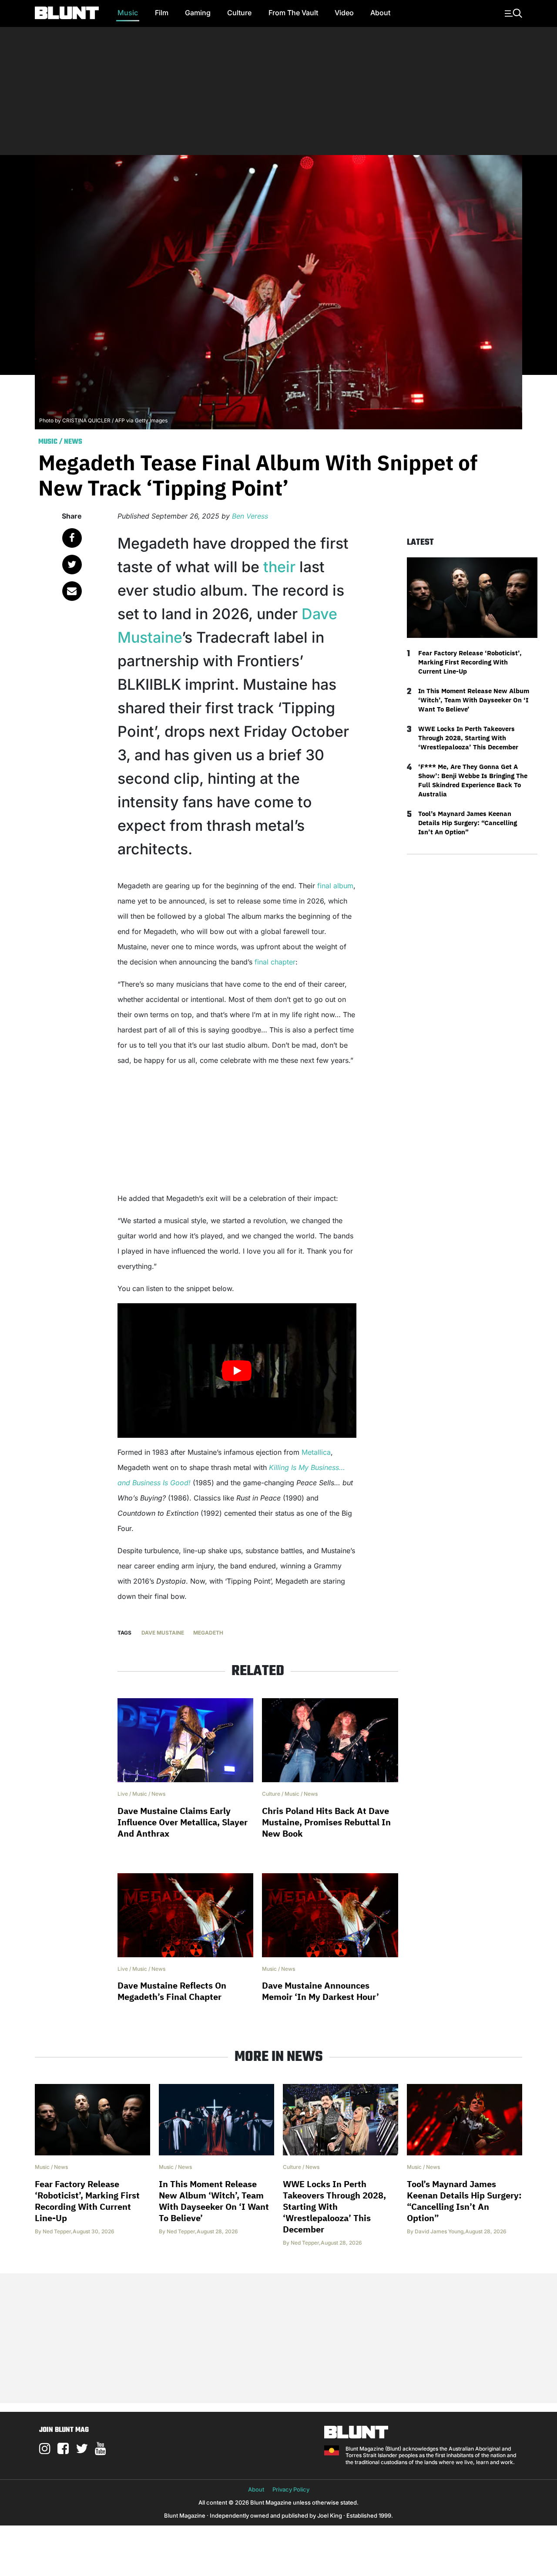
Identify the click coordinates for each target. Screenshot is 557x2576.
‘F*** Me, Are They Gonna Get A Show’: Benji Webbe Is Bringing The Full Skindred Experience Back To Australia (473, 780)
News (73, 442)
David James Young (439, 2231)
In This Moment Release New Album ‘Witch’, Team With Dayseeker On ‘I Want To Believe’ (474, 700)
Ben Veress (250, 516)
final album (335, 886)
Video (344, 13)
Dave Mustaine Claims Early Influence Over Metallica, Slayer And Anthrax (183, 1822)
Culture (239, 13)
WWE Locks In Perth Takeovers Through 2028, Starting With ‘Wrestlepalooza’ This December (468, 738)
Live (123, 1794)
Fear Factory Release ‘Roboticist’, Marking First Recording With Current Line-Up (470, 662)
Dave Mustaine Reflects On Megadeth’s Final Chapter (172, 1991)
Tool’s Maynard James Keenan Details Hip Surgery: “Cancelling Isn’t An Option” (468, 823)
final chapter (275, 962)
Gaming (198, 13)
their (281, 567)
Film (162, 13)
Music (128, 13)
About (380, 13)
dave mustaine (163, 1633)
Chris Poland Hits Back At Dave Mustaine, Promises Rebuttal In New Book (326, 1822)
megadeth (208, 1633)
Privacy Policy (291, 2489)
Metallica (316, 1452)
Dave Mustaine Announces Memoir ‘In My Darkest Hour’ (320, 1991)
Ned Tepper (57, 2231)
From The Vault (293, 13)
